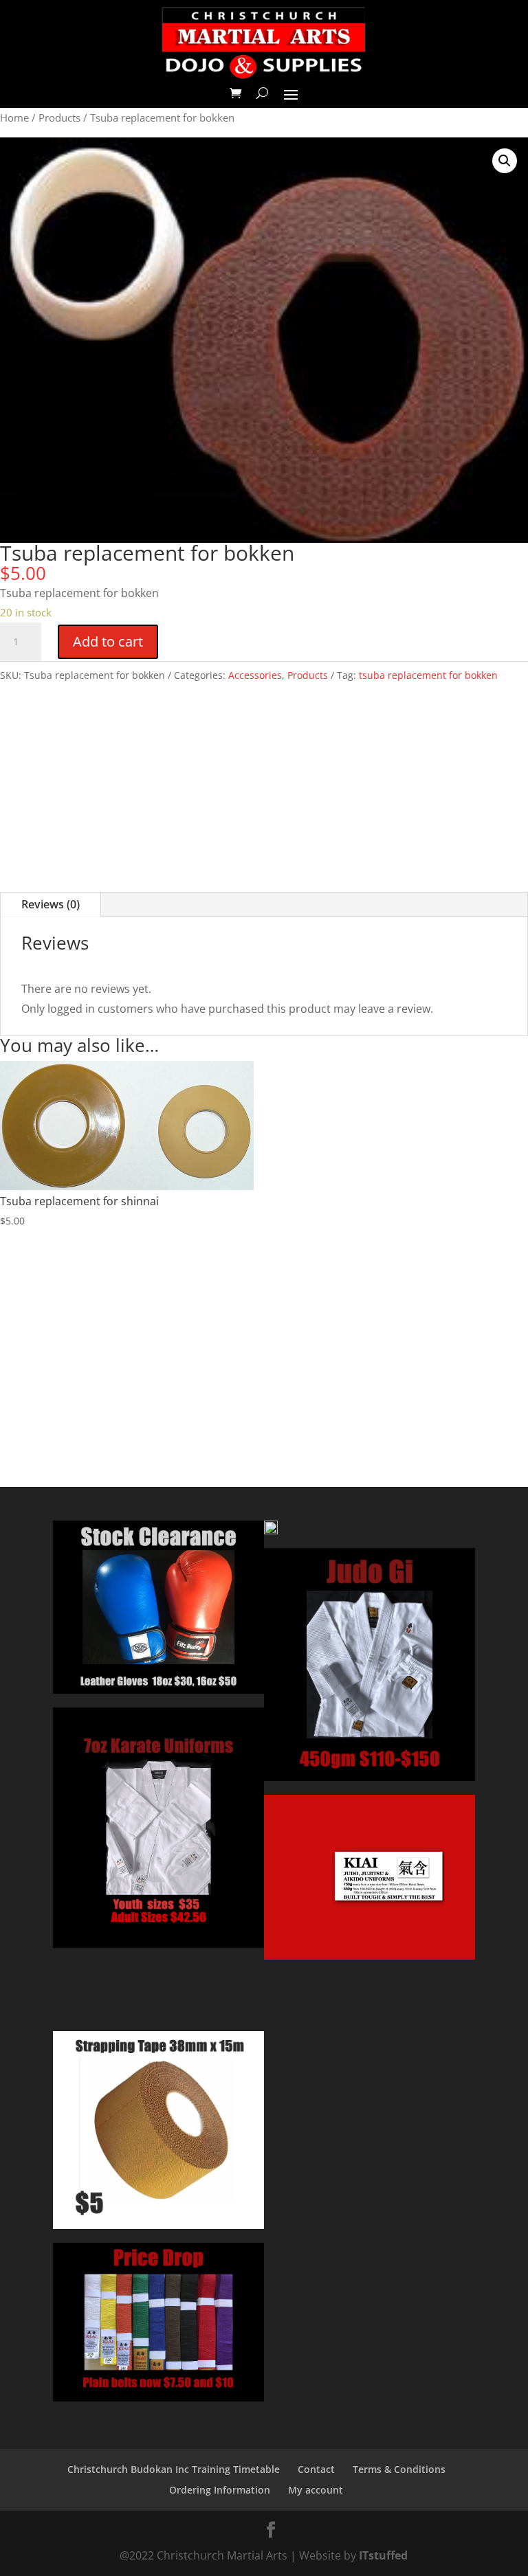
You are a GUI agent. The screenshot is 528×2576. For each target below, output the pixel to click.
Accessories (255, 675)
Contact (316, 2469)
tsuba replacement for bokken (428, 675)
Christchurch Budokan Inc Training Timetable (174, 2469)
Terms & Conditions (399, 2469)
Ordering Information (220, 2490)
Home (14, 117)
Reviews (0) (51, 904)
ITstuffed (383, 2555)
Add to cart (108, 641)
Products (59, 117)
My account (316, 2490)
